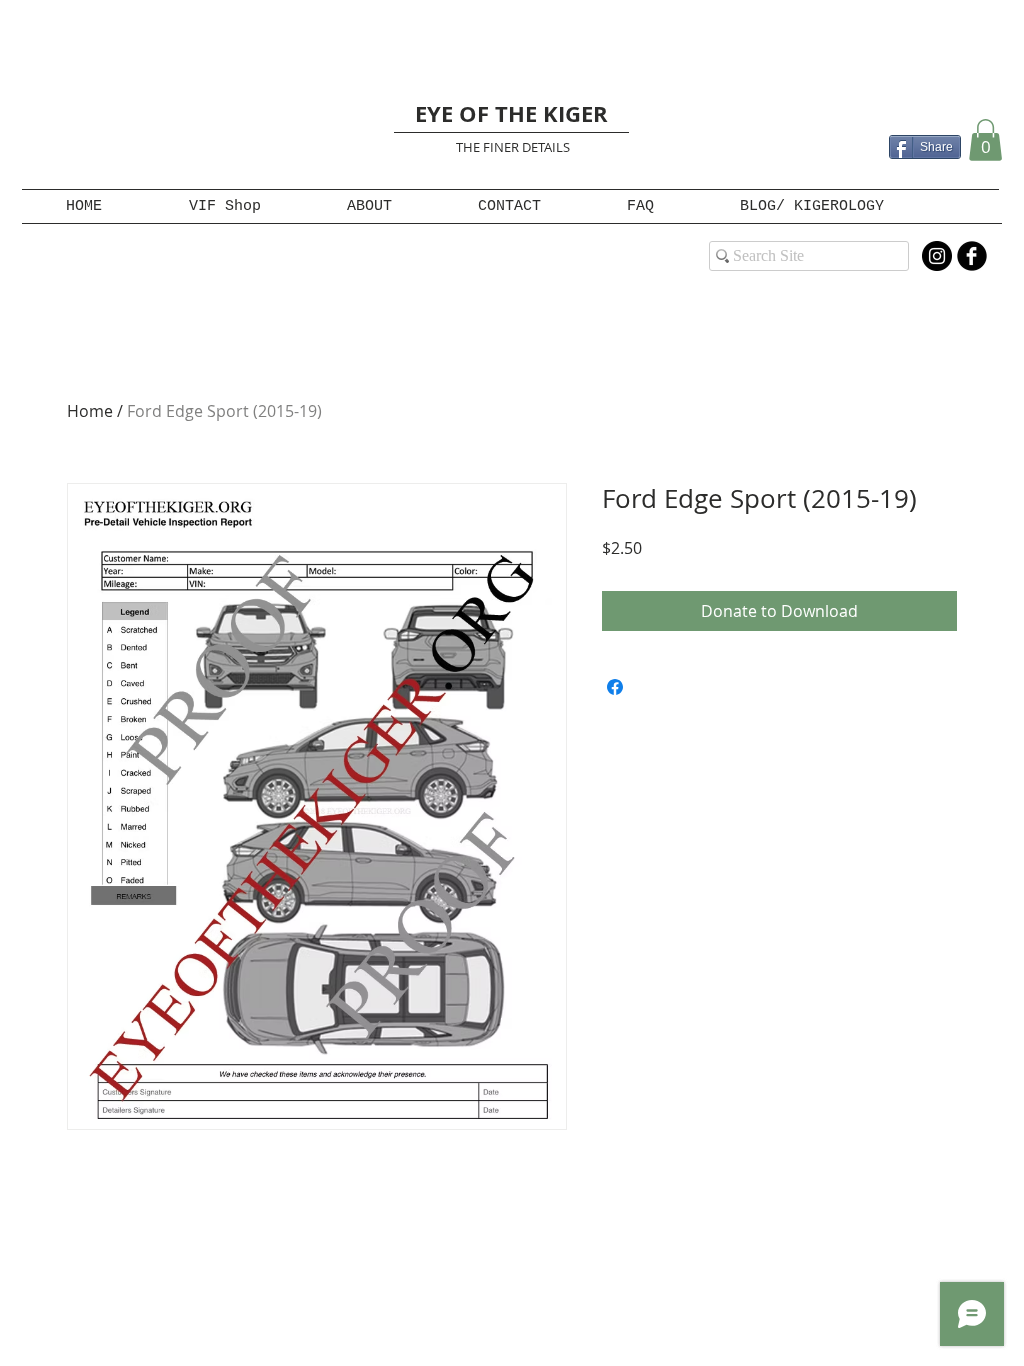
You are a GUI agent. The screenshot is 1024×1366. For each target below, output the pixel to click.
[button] (985, 140)
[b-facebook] (972, 256)
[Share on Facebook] (615, 687)
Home (90, 411)
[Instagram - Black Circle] (937, 256)
